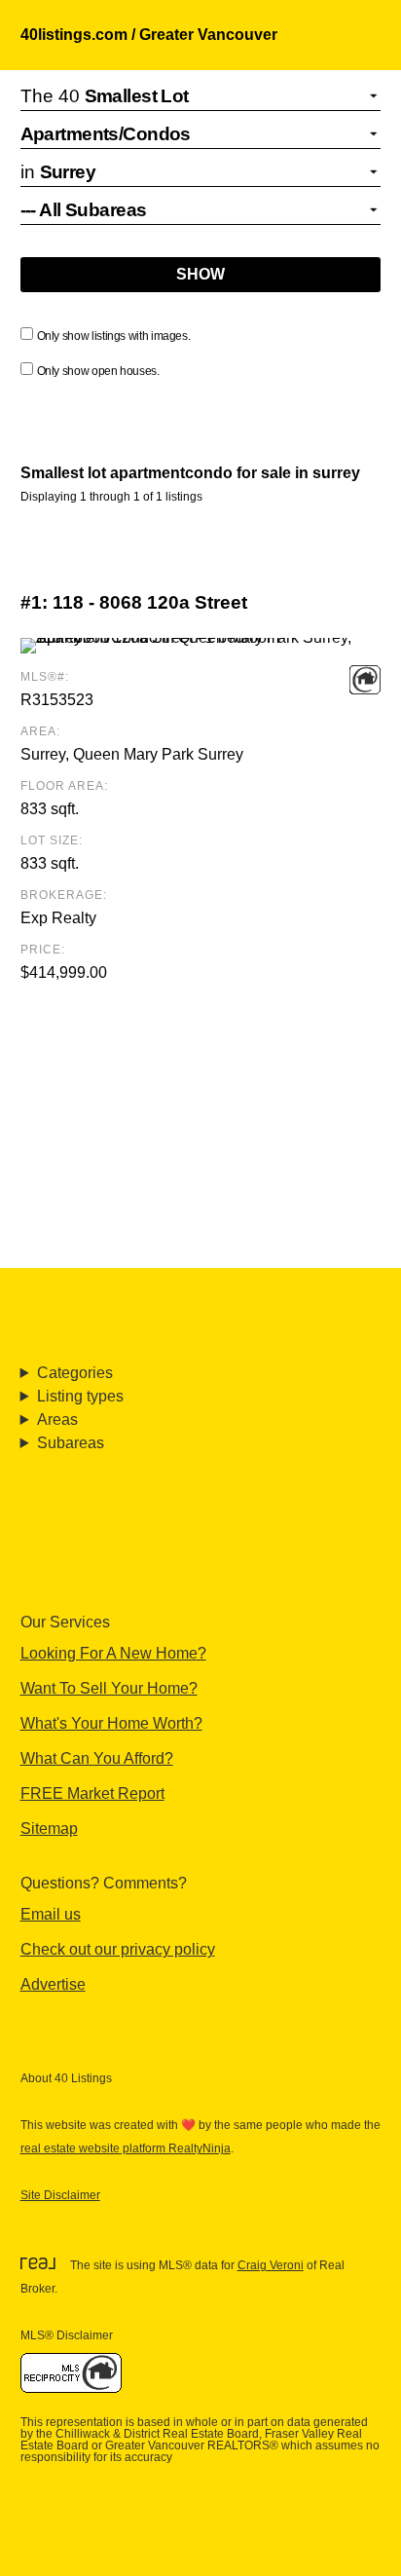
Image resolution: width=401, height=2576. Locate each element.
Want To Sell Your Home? (109, 1688)
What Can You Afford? (97, 1758)
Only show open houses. (98, 371)
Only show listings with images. (114, 336)
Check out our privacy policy (118, 1949)
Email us (51, 1914)
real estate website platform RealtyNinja (126, 2148)
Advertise (53, 1984)
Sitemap (49, 1829)
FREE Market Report (92, 1793)
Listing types (80, 1396)
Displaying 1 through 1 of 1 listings (111, 497)
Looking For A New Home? (113, 1653)
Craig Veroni (271, 2265)
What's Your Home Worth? (111, 1723)
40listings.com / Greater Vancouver (149, 35)
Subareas (71, 1443)
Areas (57, 1419)
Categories (75, 1373)
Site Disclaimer (60, 2195)
